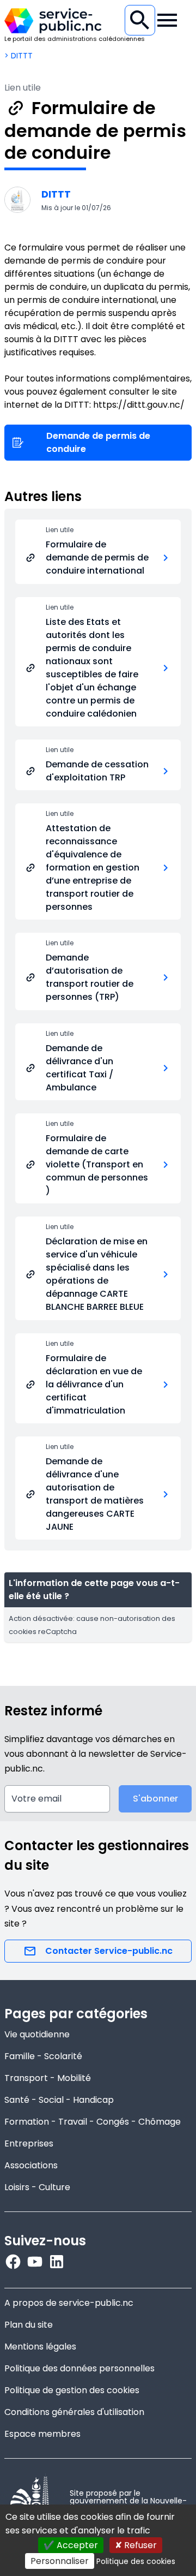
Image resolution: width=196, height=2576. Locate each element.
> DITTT (19, 56)
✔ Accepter (71, 2545)
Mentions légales (40, 2347)
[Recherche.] (140, 20)
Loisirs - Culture (37, 2187)
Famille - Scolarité (43, 2056)
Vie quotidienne (37, 2034)
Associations (31, 2165)
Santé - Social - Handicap (59, 2100)
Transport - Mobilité (48, 2078)
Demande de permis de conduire (98, 442)
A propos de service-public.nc (69, 2303)
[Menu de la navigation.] (167, 20)
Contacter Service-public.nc (109, 1951)
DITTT (56, 194)
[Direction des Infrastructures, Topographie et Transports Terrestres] (17, 200)
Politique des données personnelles (79, 2368)
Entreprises (29, 2143)
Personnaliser (60, 2561)
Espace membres (42, 2434)
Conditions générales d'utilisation (74, 2412)
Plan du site (29, 2325)
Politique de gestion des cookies (72, 2390)
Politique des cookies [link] (136, 2561)
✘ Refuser (136, 2545)
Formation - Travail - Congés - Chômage (93, 2122)
